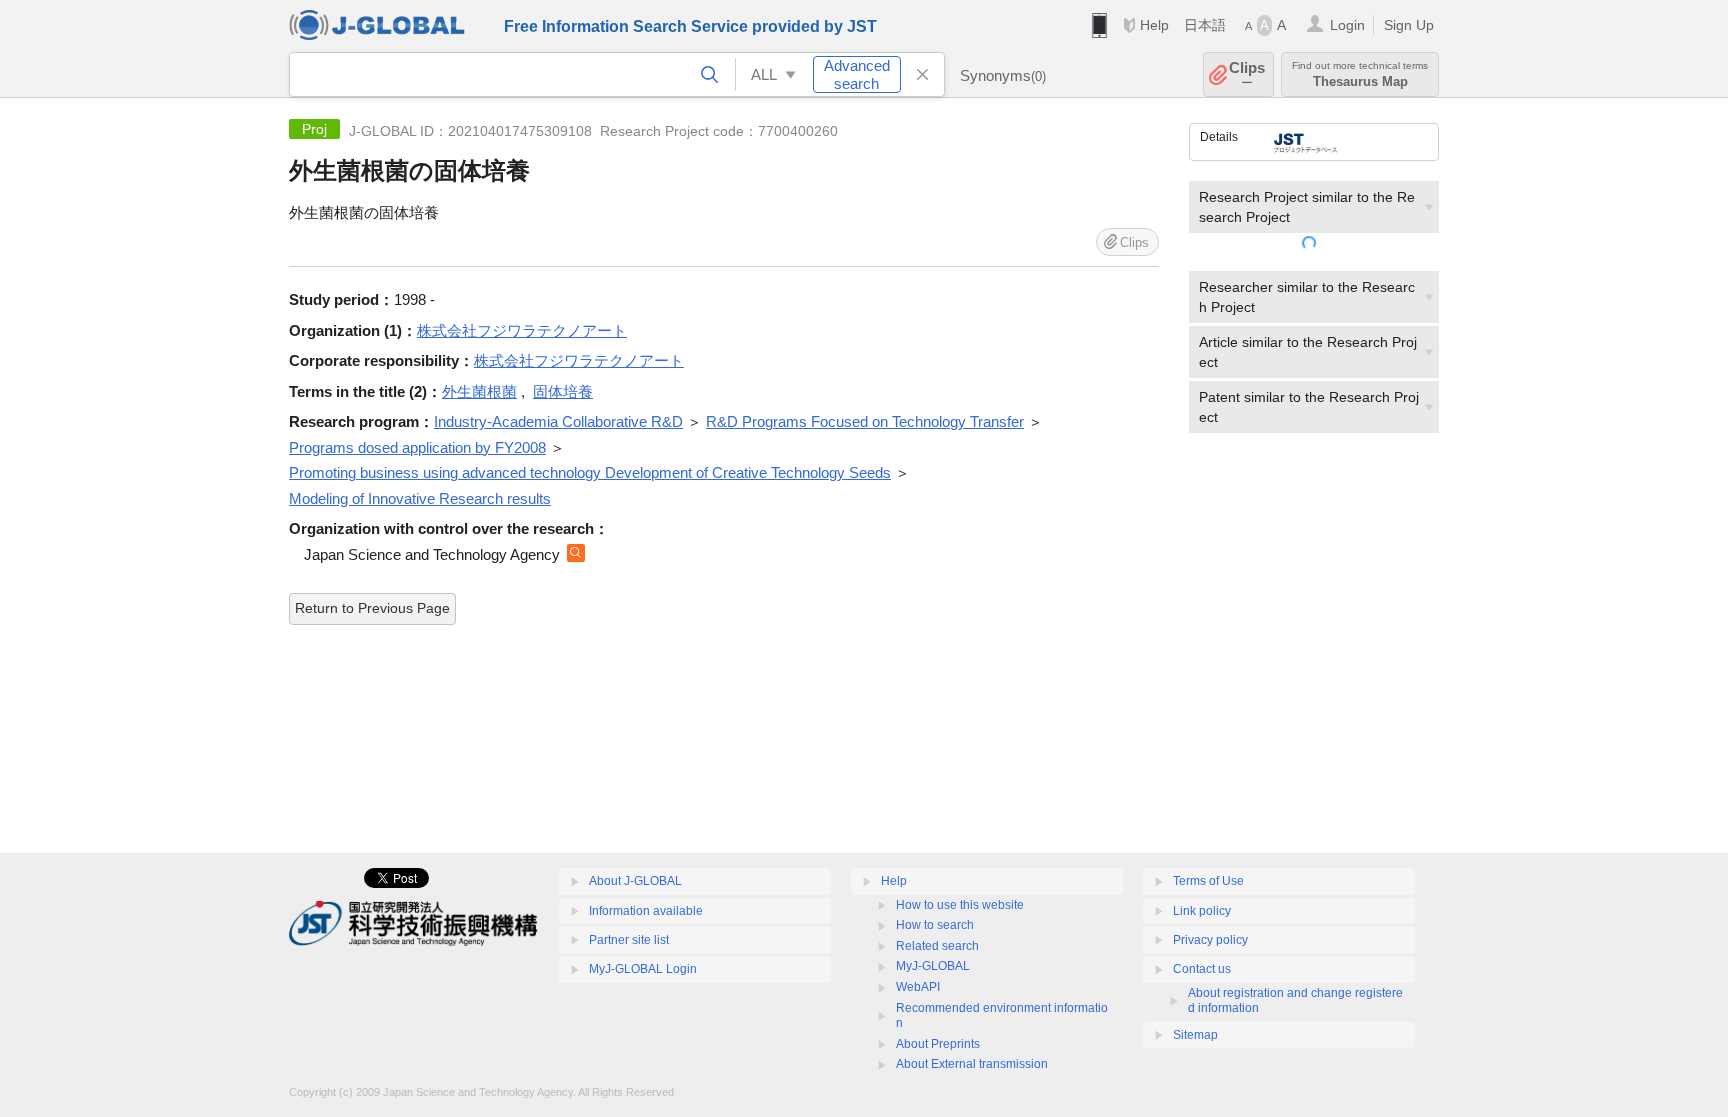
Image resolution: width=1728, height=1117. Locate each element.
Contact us (1202, 969)
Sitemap (1195, 1035)
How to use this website (960, 905)
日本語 (1205, 25)
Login (1347, 25)
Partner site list (629, 940)
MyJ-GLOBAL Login (643, 969)
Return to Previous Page (372, 608)
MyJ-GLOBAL (933, 966)
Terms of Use (1208, 881)
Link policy (1202, 911)
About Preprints (938, 1044)
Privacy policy (1210, 940)
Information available (646, 911)
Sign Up (1409, 25)
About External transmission (972, 1064)
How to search (935, 925)
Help (1154, 25)
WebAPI (918, 987)
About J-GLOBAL (635, 881)
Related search (937, 946)
